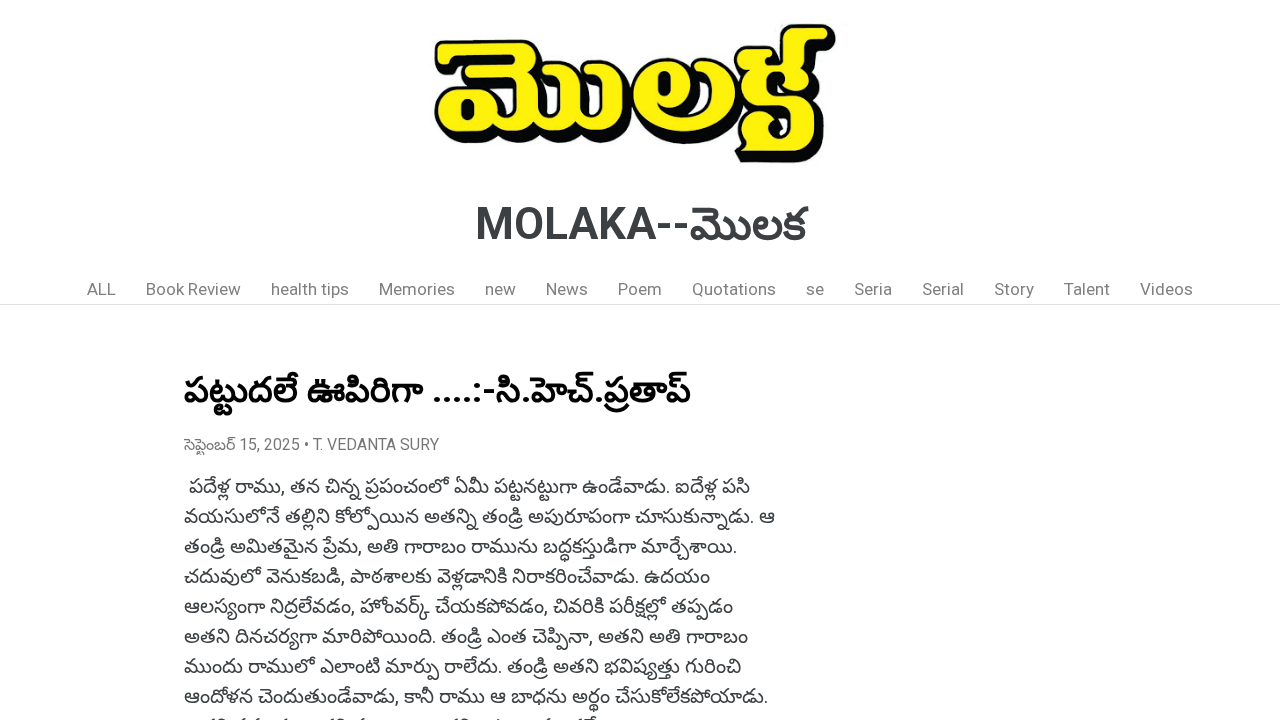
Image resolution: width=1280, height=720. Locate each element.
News (567, 289)
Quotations (734, 289)
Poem (640, 289)
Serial (943, 289)
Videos (1166, 289)
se (815, 289)
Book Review (193, 289)
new (500, 289)
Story (1014, 289)
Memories (417, 289)
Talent (1087, 289)
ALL (101, 289)
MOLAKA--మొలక (640, 224)
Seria (873, 289)
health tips (310, 289)
